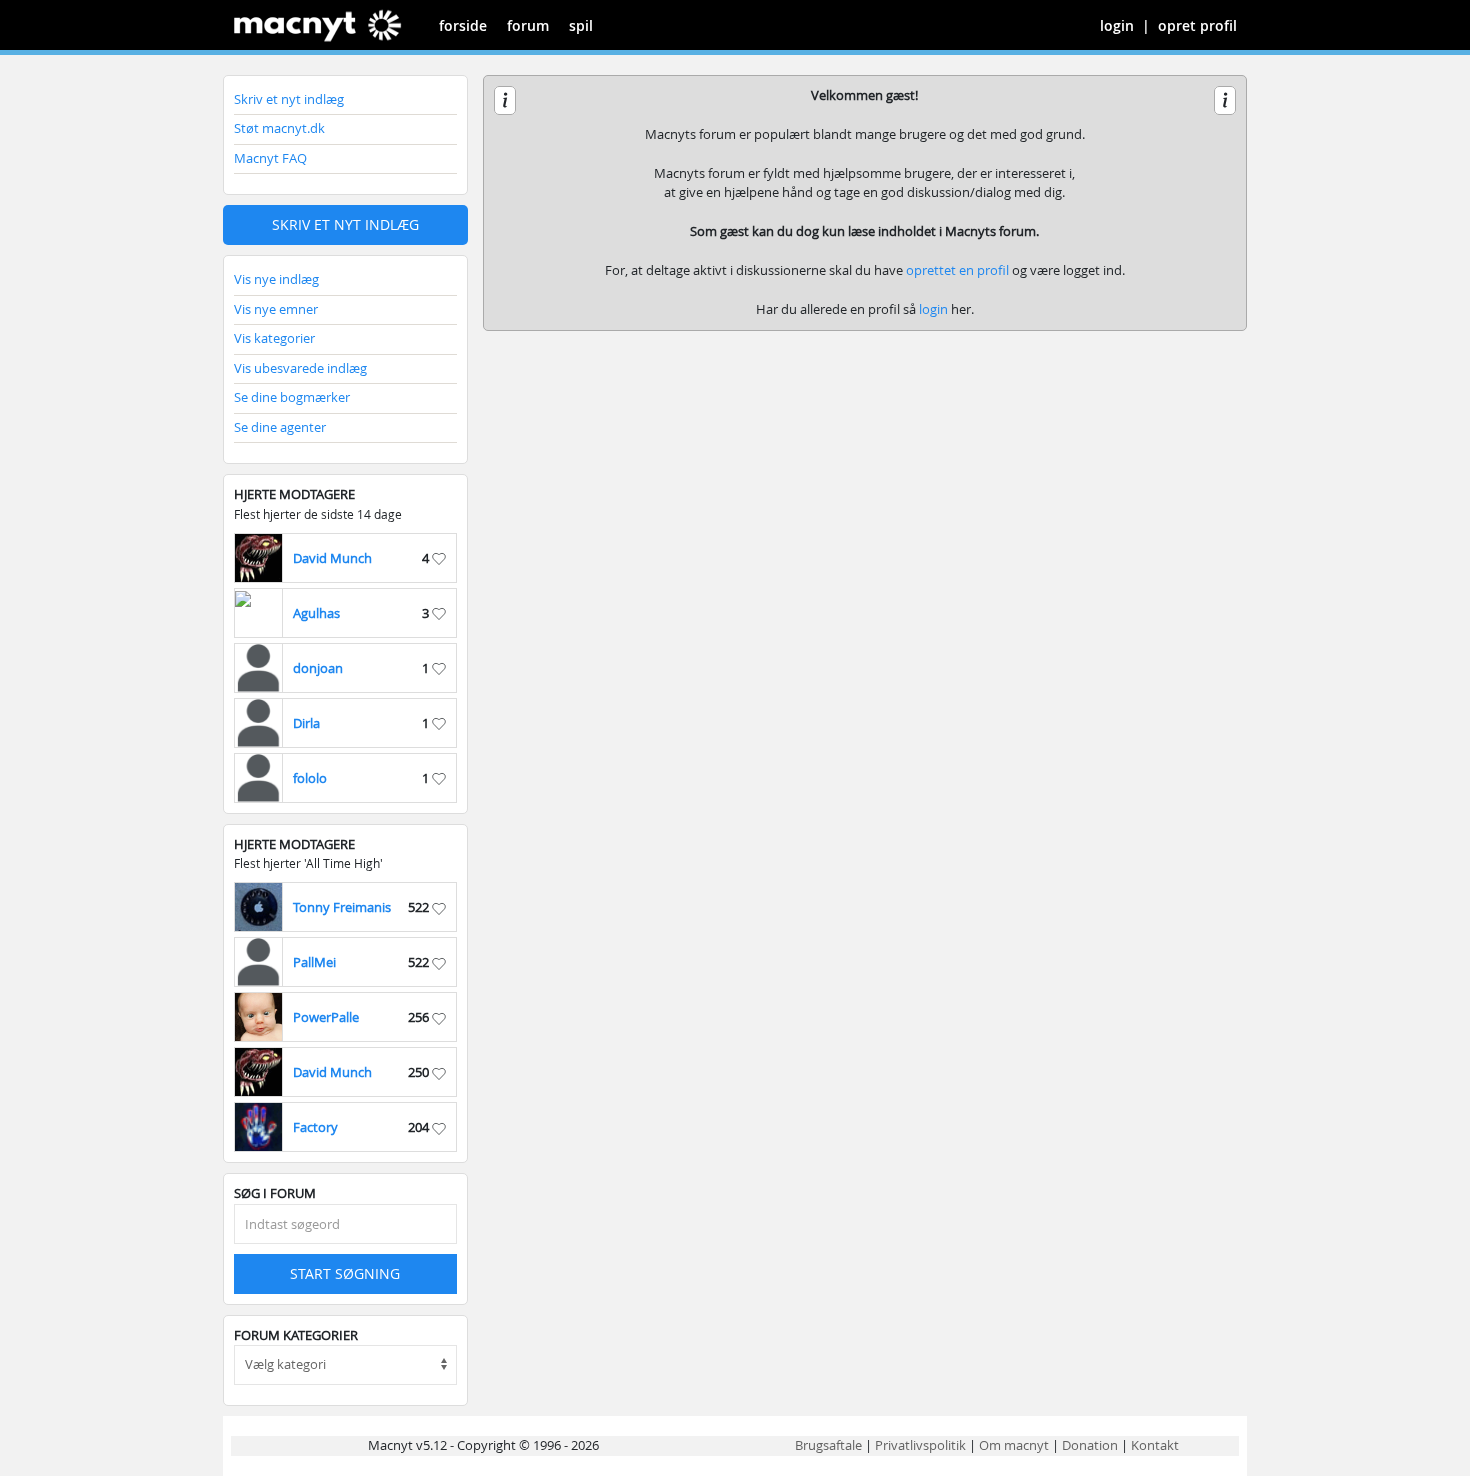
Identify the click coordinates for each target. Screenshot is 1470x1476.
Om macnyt (1014, 1445)
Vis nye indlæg (276, 279)
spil (581, 25)
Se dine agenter (280, 427)
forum (528, 25)
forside (463, 25)
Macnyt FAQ (270, 158)
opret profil (1197, 25)
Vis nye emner (276, 309)
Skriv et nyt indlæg (289, 99)
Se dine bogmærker (292, 397)
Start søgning (345, 1273)
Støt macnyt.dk (279, 128)
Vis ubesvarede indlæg (300, 368)
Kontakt (1155, 1445)
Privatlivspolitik (920, 1445)
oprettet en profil (957, 270)
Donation (1090, 1445)
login (1117, 25)
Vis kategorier (274, 338)
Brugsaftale (828, 1445)
